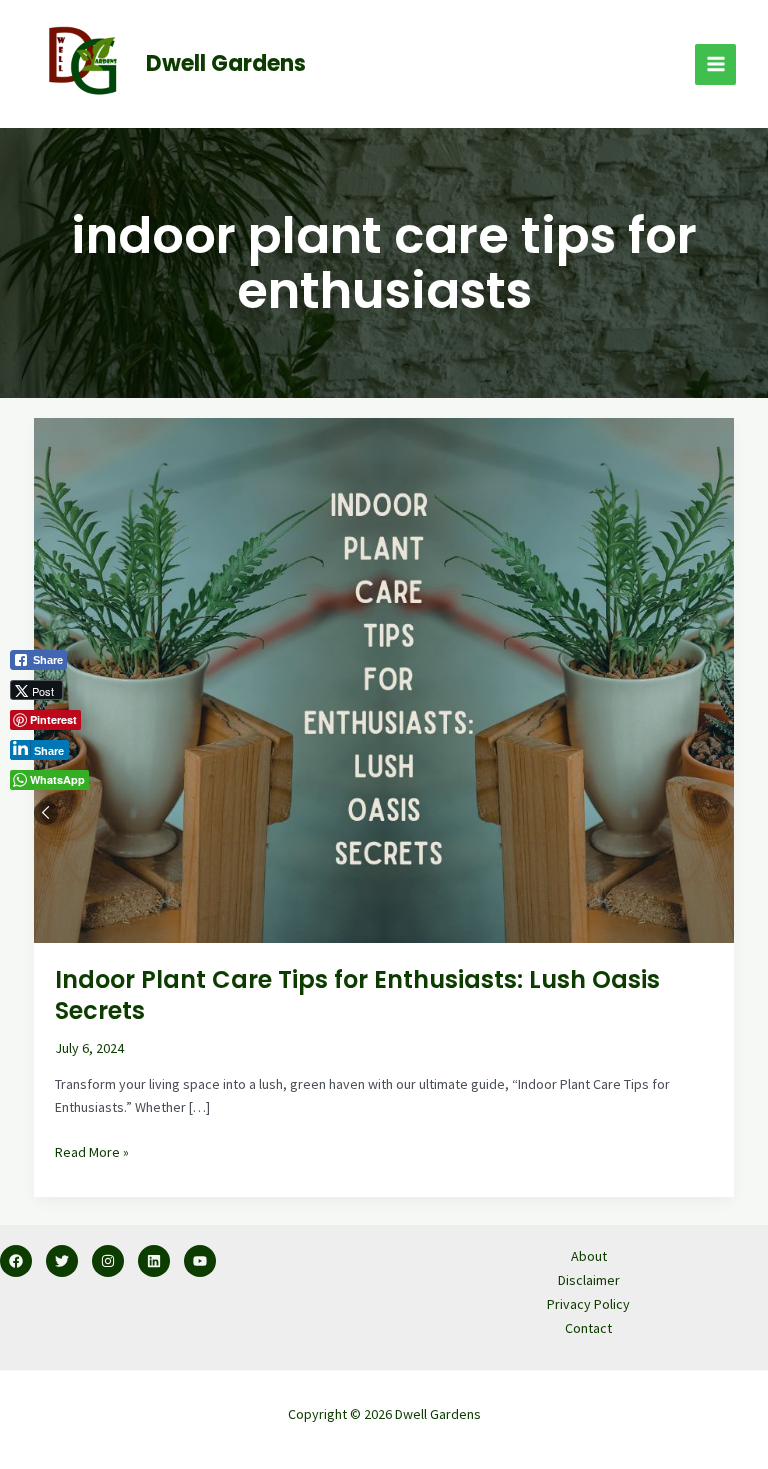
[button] (46, 813)
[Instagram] (108, 1261)
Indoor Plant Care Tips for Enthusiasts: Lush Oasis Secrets (357, 995)
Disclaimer (589, 1280)
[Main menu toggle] (715, 64)
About (589, 1256)
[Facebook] (16, 1261)
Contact (588, 1328)
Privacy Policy (588, 1304)
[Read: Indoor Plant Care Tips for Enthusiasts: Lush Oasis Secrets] (384, 679)
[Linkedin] (154, 1261)
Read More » (92, 1151)
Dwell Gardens (226, 63)
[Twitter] (62, 1261)
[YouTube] (200, 1261)
